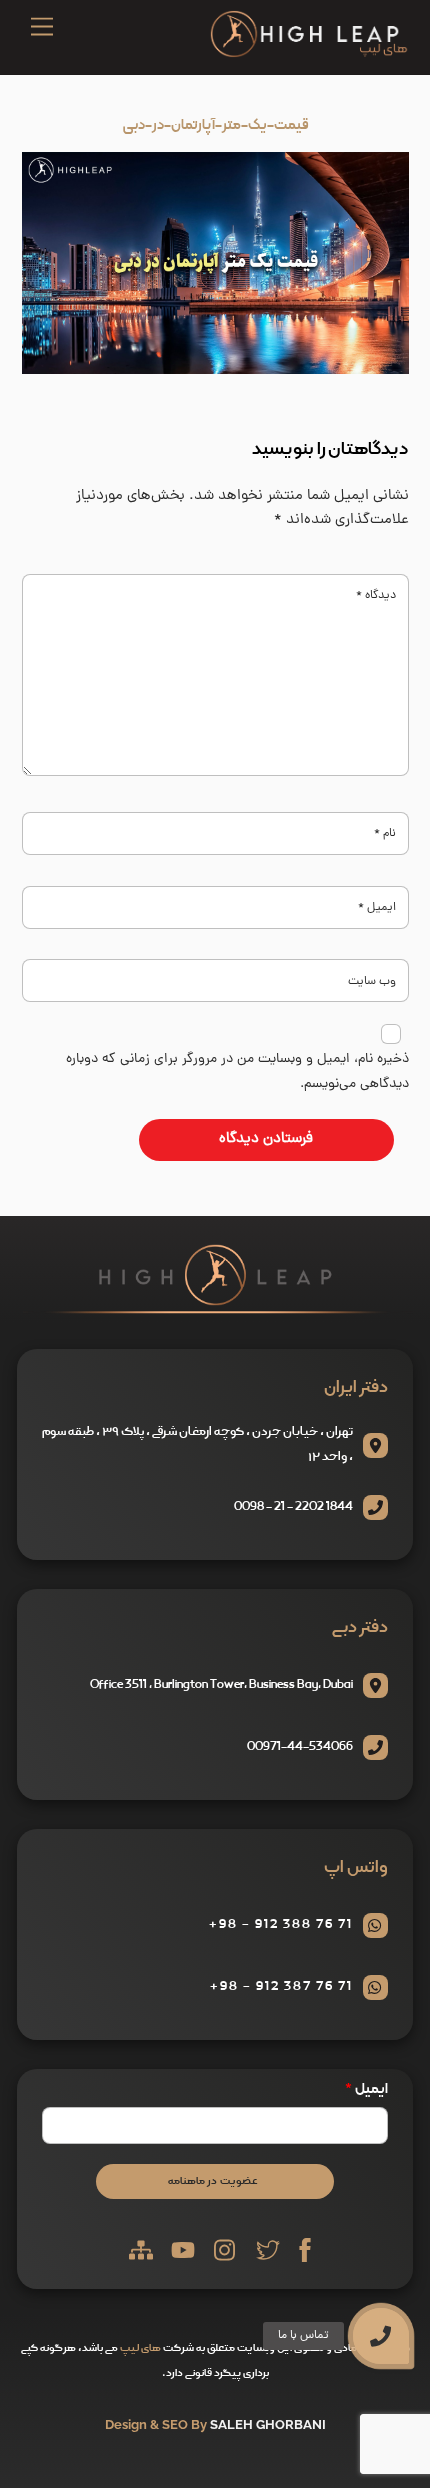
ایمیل (377, 908)
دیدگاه (376, 596)
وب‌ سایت (372, 982)
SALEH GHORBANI (268, 2424)
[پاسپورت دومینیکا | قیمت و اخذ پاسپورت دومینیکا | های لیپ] (309, 53)
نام (385, 834)
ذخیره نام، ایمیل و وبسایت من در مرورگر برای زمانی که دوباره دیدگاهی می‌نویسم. (237, 1072)
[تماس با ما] (381, 2336)
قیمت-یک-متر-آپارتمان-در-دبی (215, 125)
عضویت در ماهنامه (213, 2181)
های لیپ (140, 2348)
